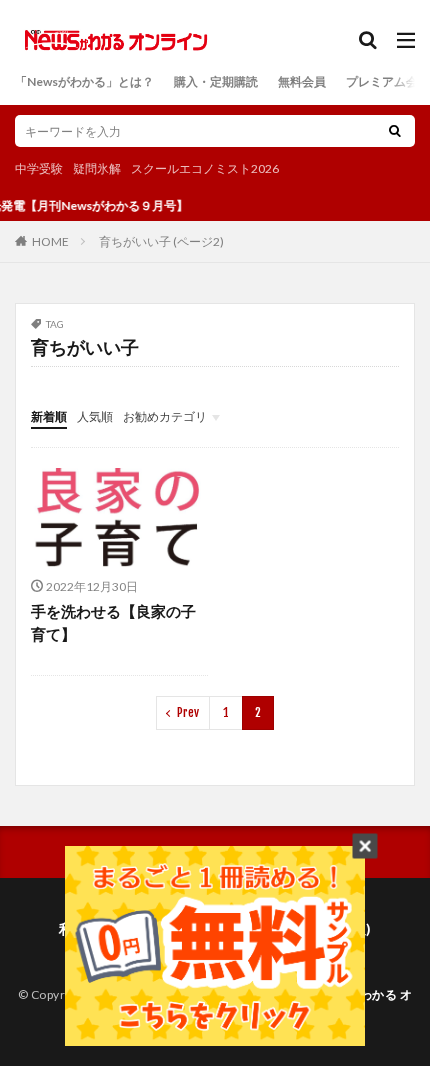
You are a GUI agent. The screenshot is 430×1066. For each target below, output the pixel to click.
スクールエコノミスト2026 (205, 168)
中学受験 (39, 168)
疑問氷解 (97, 168)
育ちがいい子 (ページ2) (161, 241)
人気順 (95, 416)
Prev (188, 712)
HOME (50, 241)
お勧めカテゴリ (165, 416)
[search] (395, 131)
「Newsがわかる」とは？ (84, 81)
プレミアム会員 (388, 81)
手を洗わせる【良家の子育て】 (113, 622)
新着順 (49, 416)
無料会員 (302, 81)
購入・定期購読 (216, 81)
